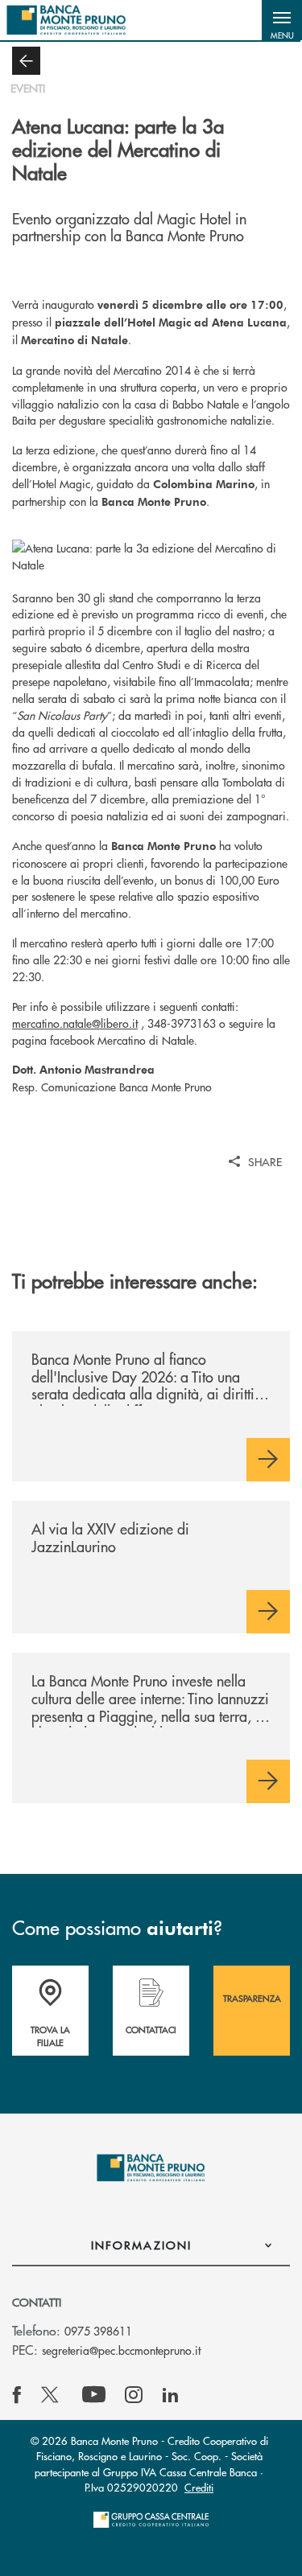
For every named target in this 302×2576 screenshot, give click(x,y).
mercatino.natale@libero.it (75, 1023)
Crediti (199, 2487)
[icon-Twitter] (52, 2395)
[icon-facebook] (17, 2395)
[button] (282, 20)
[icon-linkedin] (171, 2395)
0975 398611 (98, 2331)
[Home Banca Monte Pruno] (66, 20)
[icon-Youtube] (94, 2395)
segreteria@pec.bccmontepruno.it (121, 2350)
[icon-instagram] (134, 2395)
